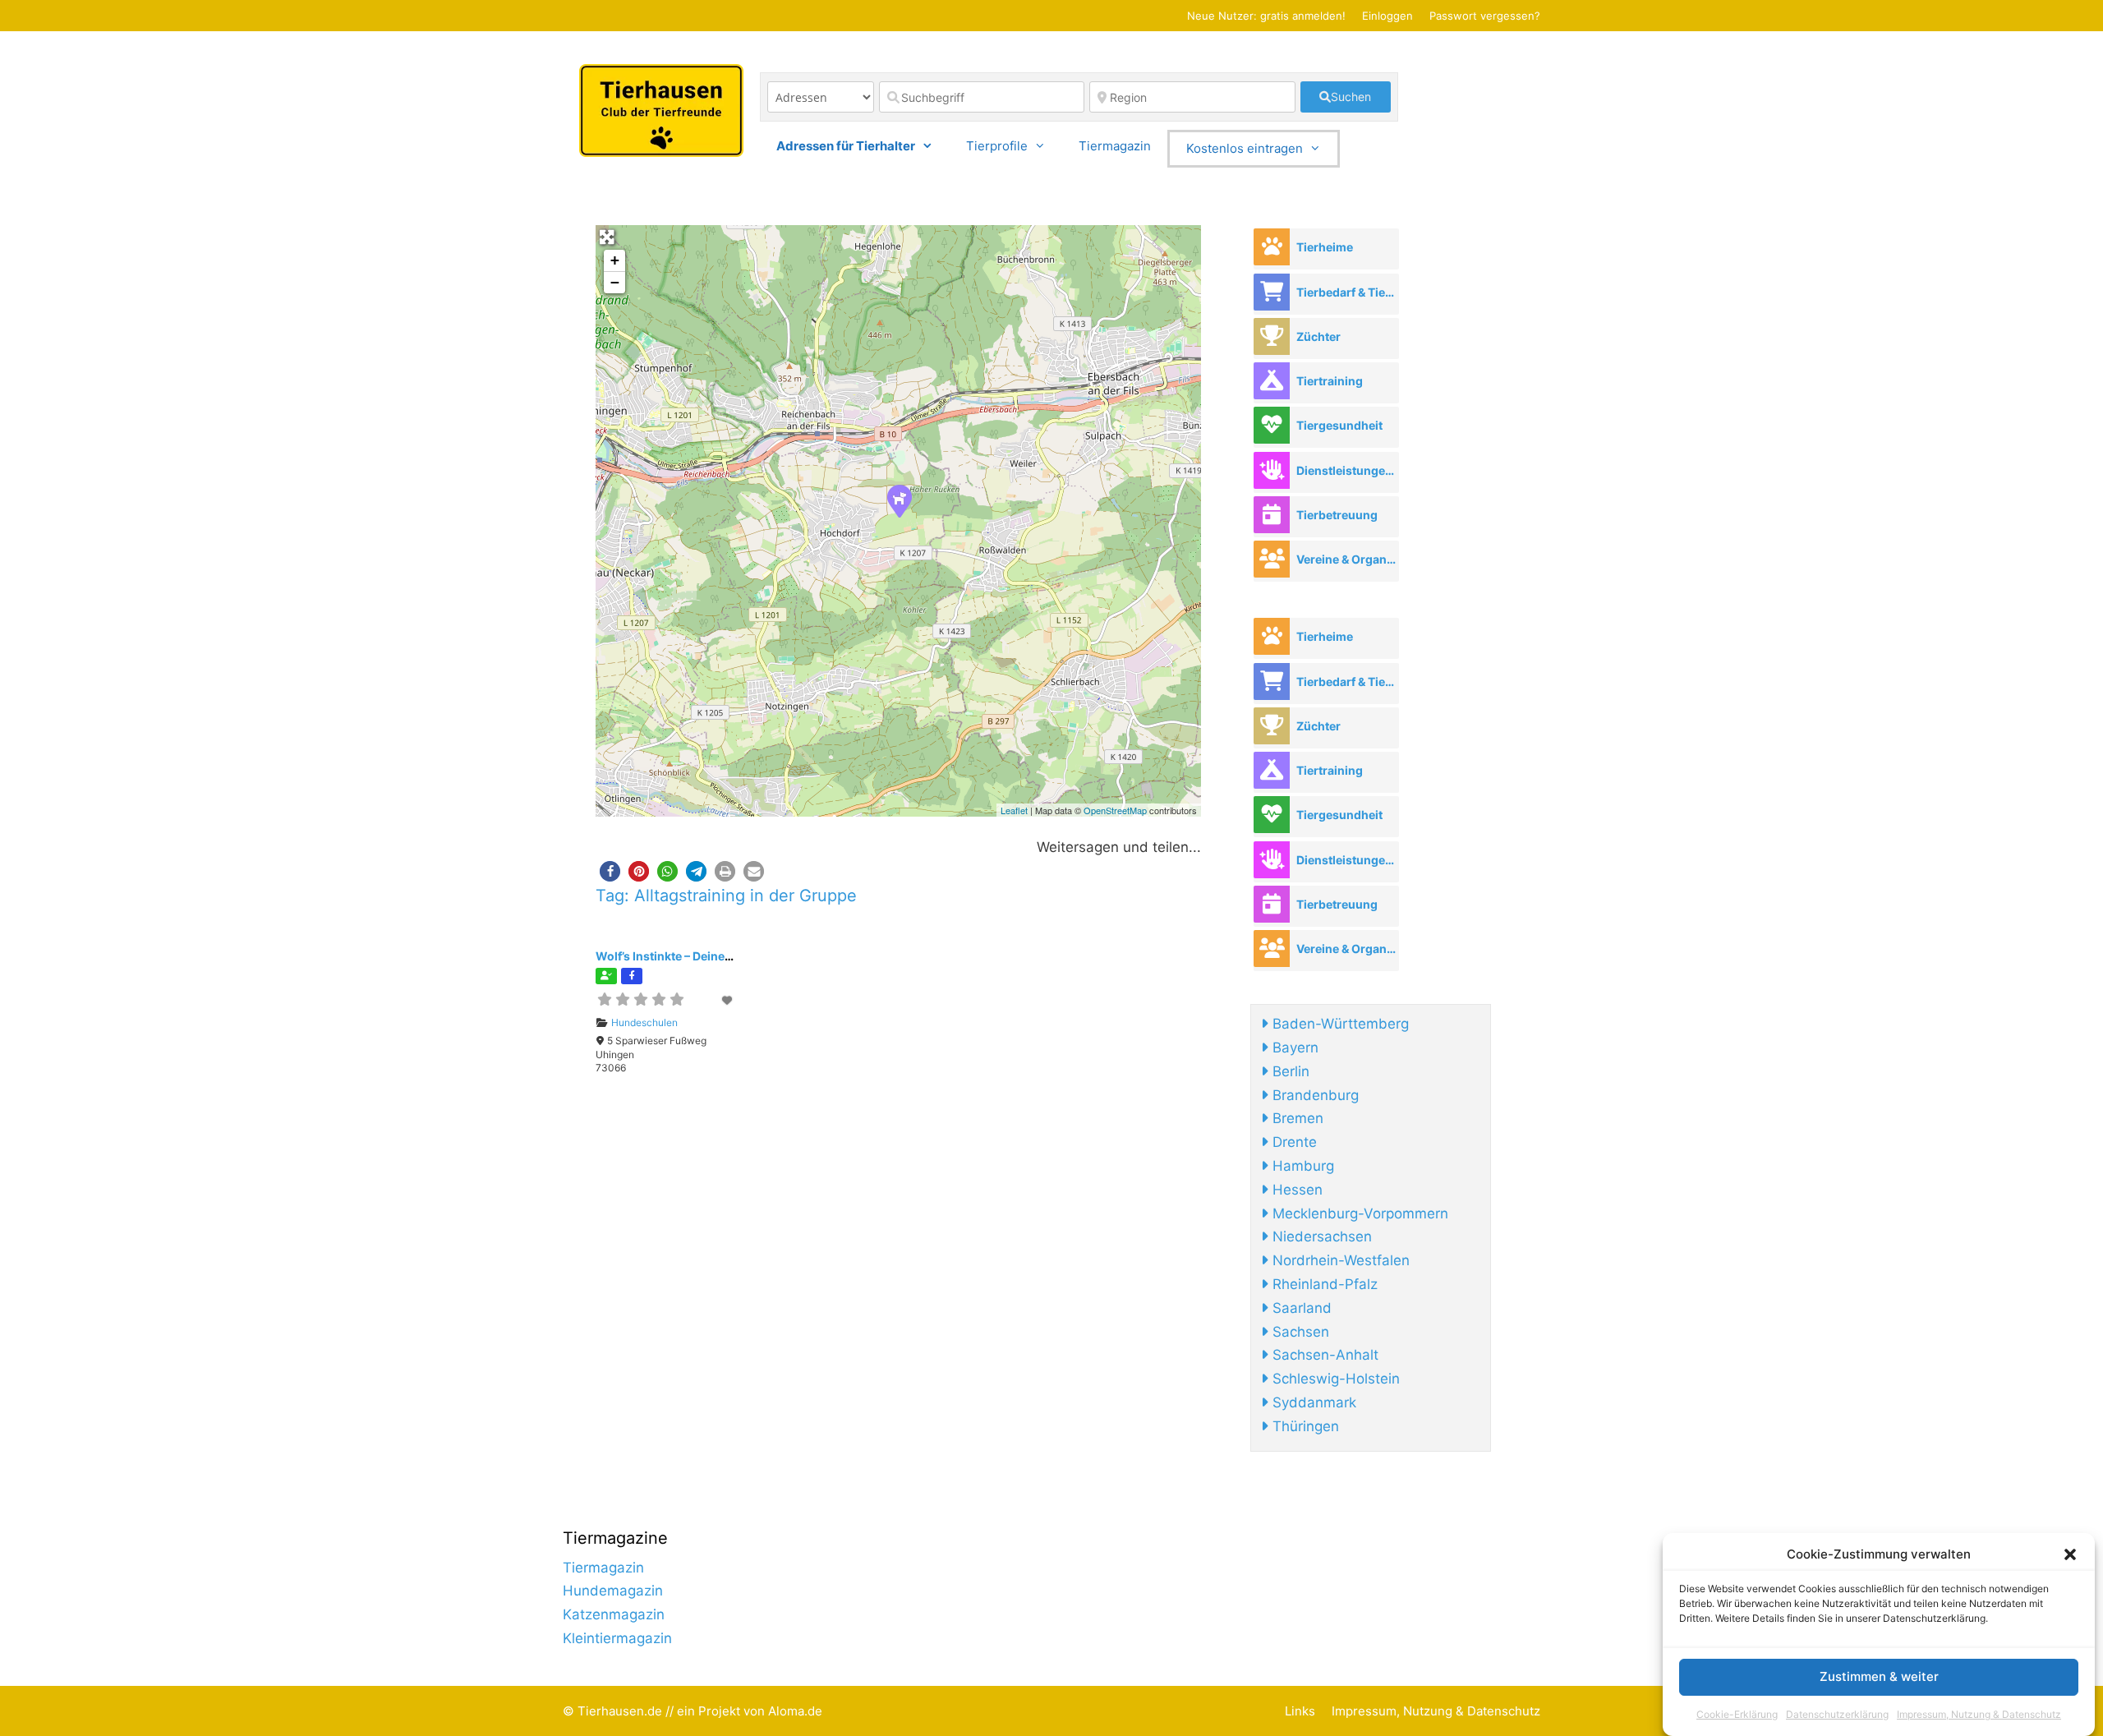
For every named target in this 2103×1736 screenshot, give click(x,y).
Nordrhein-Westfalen (1339, 1260)
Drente (1293, 1142)
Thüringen (1304, 1426)
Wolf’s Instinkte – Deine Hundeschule (699, 956)
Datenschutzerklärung (1837, 1714)
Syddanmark (1312, 1402)
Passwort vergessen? (1485, 16)
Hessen (1295, 1190)
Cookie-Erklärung (1737, 1714)
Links (1300, 1711)
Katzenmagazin (614, 1614)
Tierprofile (997, 146)
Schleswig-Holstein (1334, 1379)
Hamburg (1301, 1166)
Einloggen (1387, 16)
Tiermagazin (1115, 146)
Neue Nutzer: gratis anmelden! (1266, 16)
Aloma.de (795, 1711)
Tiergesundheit (1339, 425)
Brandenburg (1314, 1095)
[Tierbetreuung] (1272, 515)
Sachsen (1299, 1332)
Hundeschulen (644, 1022)
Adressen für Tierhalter (846, 146)
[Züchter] (1272, 336)
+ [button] (615, 260)
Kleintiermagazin (617, 1638)
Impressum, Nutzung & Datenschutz (1979, 1714)
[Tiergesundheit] (1272, 425)
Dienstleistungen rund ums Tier (1347, 470)
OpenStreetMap (1115, 810)
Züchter (1318, 336)
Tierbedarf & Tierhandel (1347, 292)
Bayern (1293, 1048)
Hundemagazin (613, 1591)
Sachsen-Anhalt (1323, 1355)
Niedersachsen (1320, 1236)
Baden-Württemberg (1339, 1024)
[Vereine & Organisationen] (1272, 559)
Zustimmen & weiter (1879, 1677)
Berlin (1289, 1071)
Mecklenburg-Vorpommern (1358, 1213)
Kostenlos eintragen (1245, 148)
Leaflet (1014, 810)
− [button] (615, 282)
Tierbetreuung (1337, 515)
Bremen (1296, 1118)
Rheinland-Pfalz (1323, 1284)
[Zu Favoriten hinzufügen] (728, 1000)
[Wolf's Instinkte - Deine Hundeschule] (899, 500)
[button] (2070, 1554)
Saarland (1300, 1308)
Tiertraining (1330, 381)
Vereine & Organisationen (1347, 559)
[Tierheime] (1272, 247)
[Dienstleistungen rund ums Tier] (1272, 470)
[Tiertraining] (1272, 381)
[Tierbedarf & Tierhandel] (1272, 292)
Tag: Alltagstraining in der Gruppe (726, 896)
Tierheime (1325, 247)
